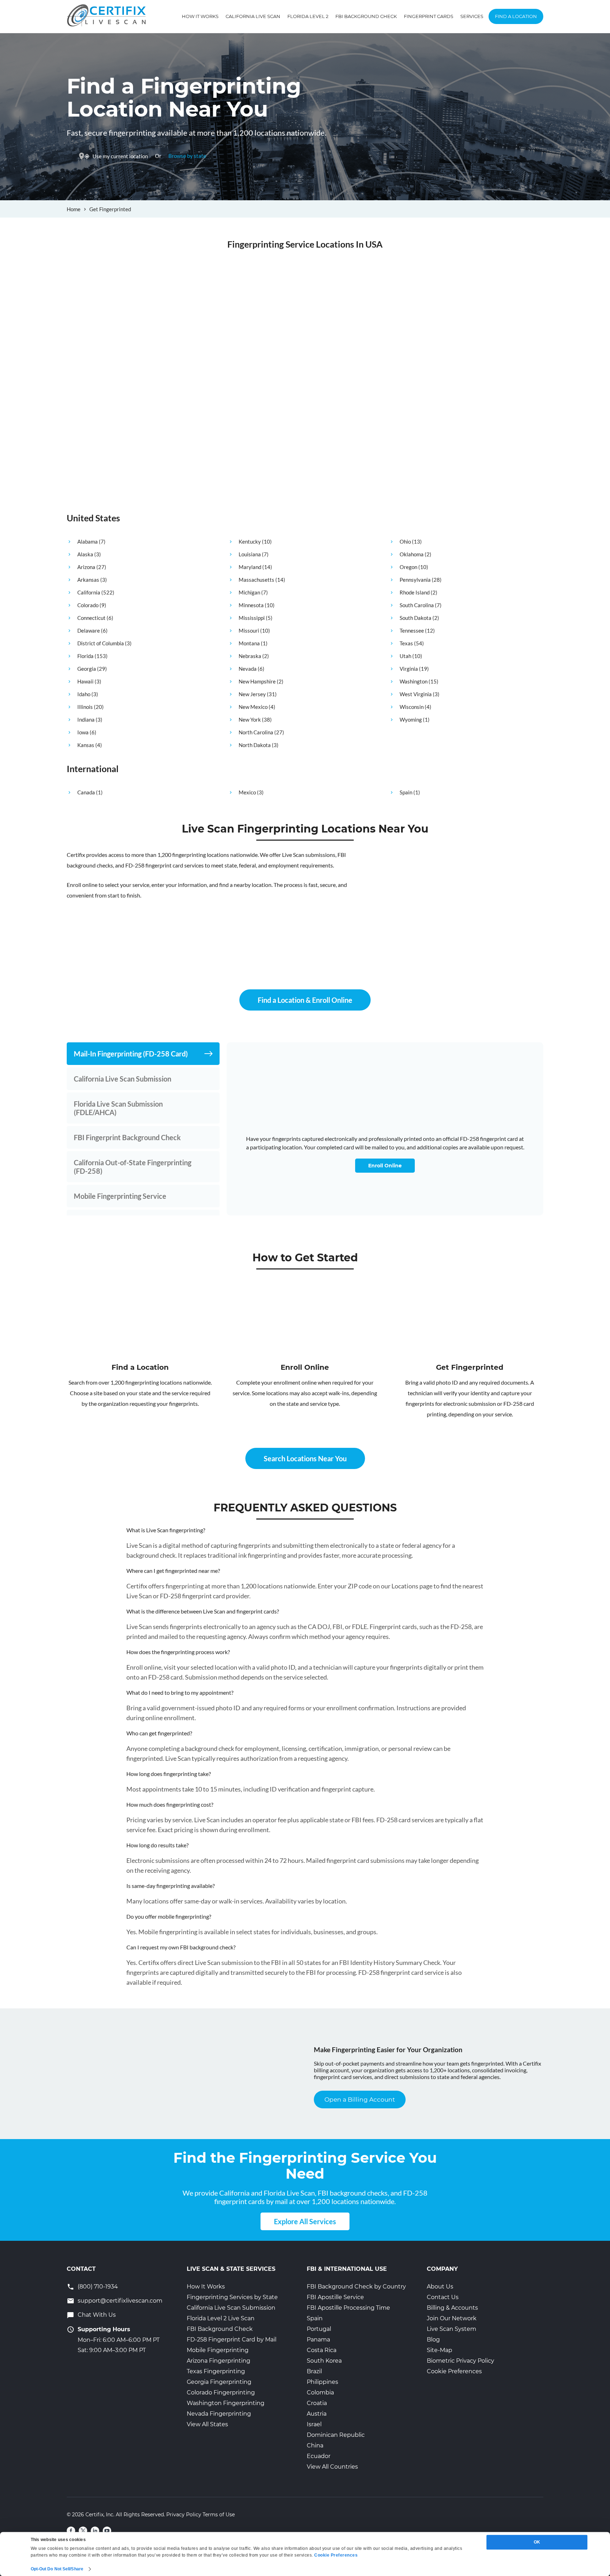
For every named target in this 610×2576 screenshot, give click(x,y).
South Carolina (417, 605)
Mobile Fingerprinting (218, 2350)
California (89, 592)
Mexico (247, 792)
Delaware (89, 630)
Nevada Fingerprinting (219, 2414)
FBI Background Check (366, 16)
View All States (207, 2424)
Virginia (409, 669)
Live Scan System (451, 2329)
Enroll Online (385, 1166)
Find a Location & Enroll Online (305, 1000)
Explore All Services (305, 2221)
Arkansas (88, 580)
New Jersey (252, 694)
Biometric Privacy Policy (461, 2361)
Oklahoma (412, 554)
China (315, 2445)
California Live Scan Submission (231, 2308)
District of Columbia (101, 643)
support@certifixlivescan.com (120, 2301)
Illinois (85, 707)
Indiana (86, 719)
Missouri (249, 630)
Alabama (88, 541)
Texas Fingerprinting (216, 2371)
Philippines (322, 2382)
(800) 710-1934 (98, 2287)
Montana (249, 643)
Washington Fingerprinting (226, 2403)
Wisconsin (412, 707)
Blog (433, 2340)
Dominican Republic (336, 2435)
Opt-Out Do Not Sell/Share (57, 2569)
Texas (406, 643)
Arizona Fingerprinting (219, 2361)
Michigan (249, 592)
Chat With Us (97, 2315)
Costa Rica (322, 2350)
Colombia (320, 2393)
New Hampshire (257, 681)
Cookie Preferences (454, 2371)
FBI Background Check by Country (356, 2287)
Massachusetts (256, 580)
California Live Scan (253, 16)
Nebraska (250, 656)
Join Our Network (452, 2318)
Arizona (86, 567)
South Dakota (415, 618)
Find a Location (516, 16)
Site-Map (439, 2350)
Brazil (314, 2371)
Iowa (83, 732)
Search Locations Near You (305, 1458)
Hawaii (85, 681)
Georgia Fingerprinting (219, 2382)
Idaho (84, 694)
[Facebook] (71, 2531)
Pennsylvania (415, 580)
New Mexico (253, 707)
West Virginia (416, 694)
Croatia (317, 2403)
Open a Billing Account (360, 2100)
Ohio (405, 541)
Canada (86, 792)
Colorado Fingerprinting (221, 2393)
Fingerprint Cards (429, 16)
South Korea (324, 2361)
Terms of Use (219, 2515)
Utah (405, 656)
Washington (414, 681)
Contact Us (443, 2297)
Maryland (250, 567)
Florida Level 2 (308, 16)
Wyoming (411, 719)
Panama (318, 2340)
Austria (317, 2414)
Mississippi (252, 618)
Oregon (408, 567)
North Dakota (255, 745)
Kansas (86, 745)
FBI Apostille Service (335, 2297)
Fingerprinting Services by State (232, 2297)
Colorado (88, 605)
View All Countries (332, 2467)
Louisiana (250, 554)
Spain (406, 792)
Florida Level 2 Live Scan (221, 2318)
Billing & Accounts (452, 2308)
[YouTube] (107, 2531)
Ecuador (319, 2456)
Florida (85, 656)
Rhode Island (415, 592)
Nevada (248, 669)
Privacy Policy (184, 2515)
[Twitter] (83, 2531)
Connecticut (91, 618)
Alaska (85, 554)
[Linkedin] (95, 2531)
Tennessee (412, 630)
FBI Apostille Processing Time (348, 2308)
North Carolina (256, 732)
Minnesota (251, 605)
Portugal (319, 2329)
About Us (440, 2287)
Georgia (87, 669)
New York (250, 719)
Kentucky (250, 541)
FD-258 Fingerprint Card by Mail (232, 2340)
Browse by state (187, 156)
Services (472, 16)
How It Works (200, 16)
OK (537, 2542)
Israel (314, 2424)
